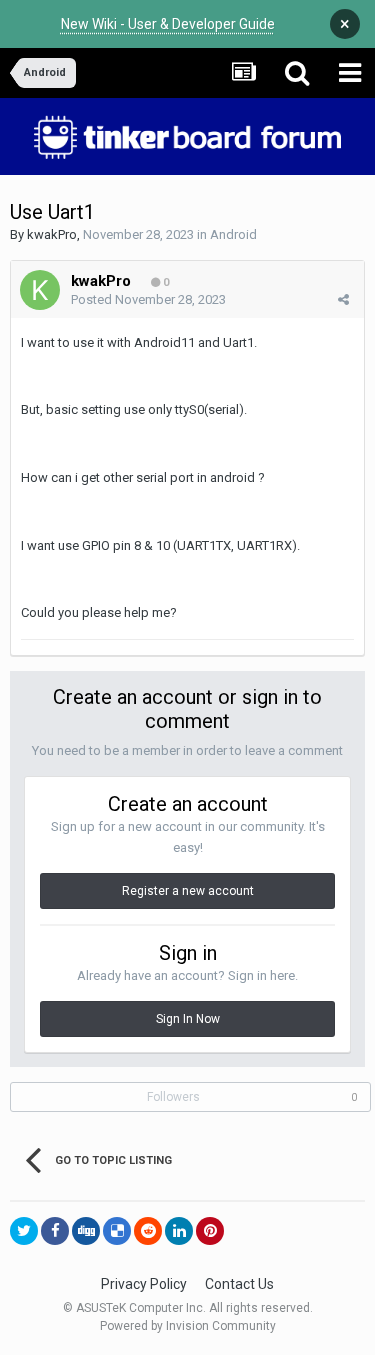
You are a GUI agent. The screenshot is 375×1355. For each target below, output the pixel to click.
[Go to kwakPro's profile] (40, 290)
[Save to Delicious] (117, 1231)
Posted (148, 299)
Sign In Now (188, 1019)
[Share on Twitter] (24, 1231)
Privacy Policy (144, 1284)
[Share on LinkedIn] (179, 1231)
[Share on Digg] (86, 1231)
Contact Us (239, 1284)
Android (233, 234)
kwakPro (52, 234)
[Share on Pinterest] (210, 1231)
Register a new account (188, 891)
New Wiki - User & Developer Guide (168, 24)
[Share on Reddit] (148, 1231)
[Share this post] (343, 299)
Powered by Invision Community (188, 1326)
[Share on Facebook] (55, 1231)
